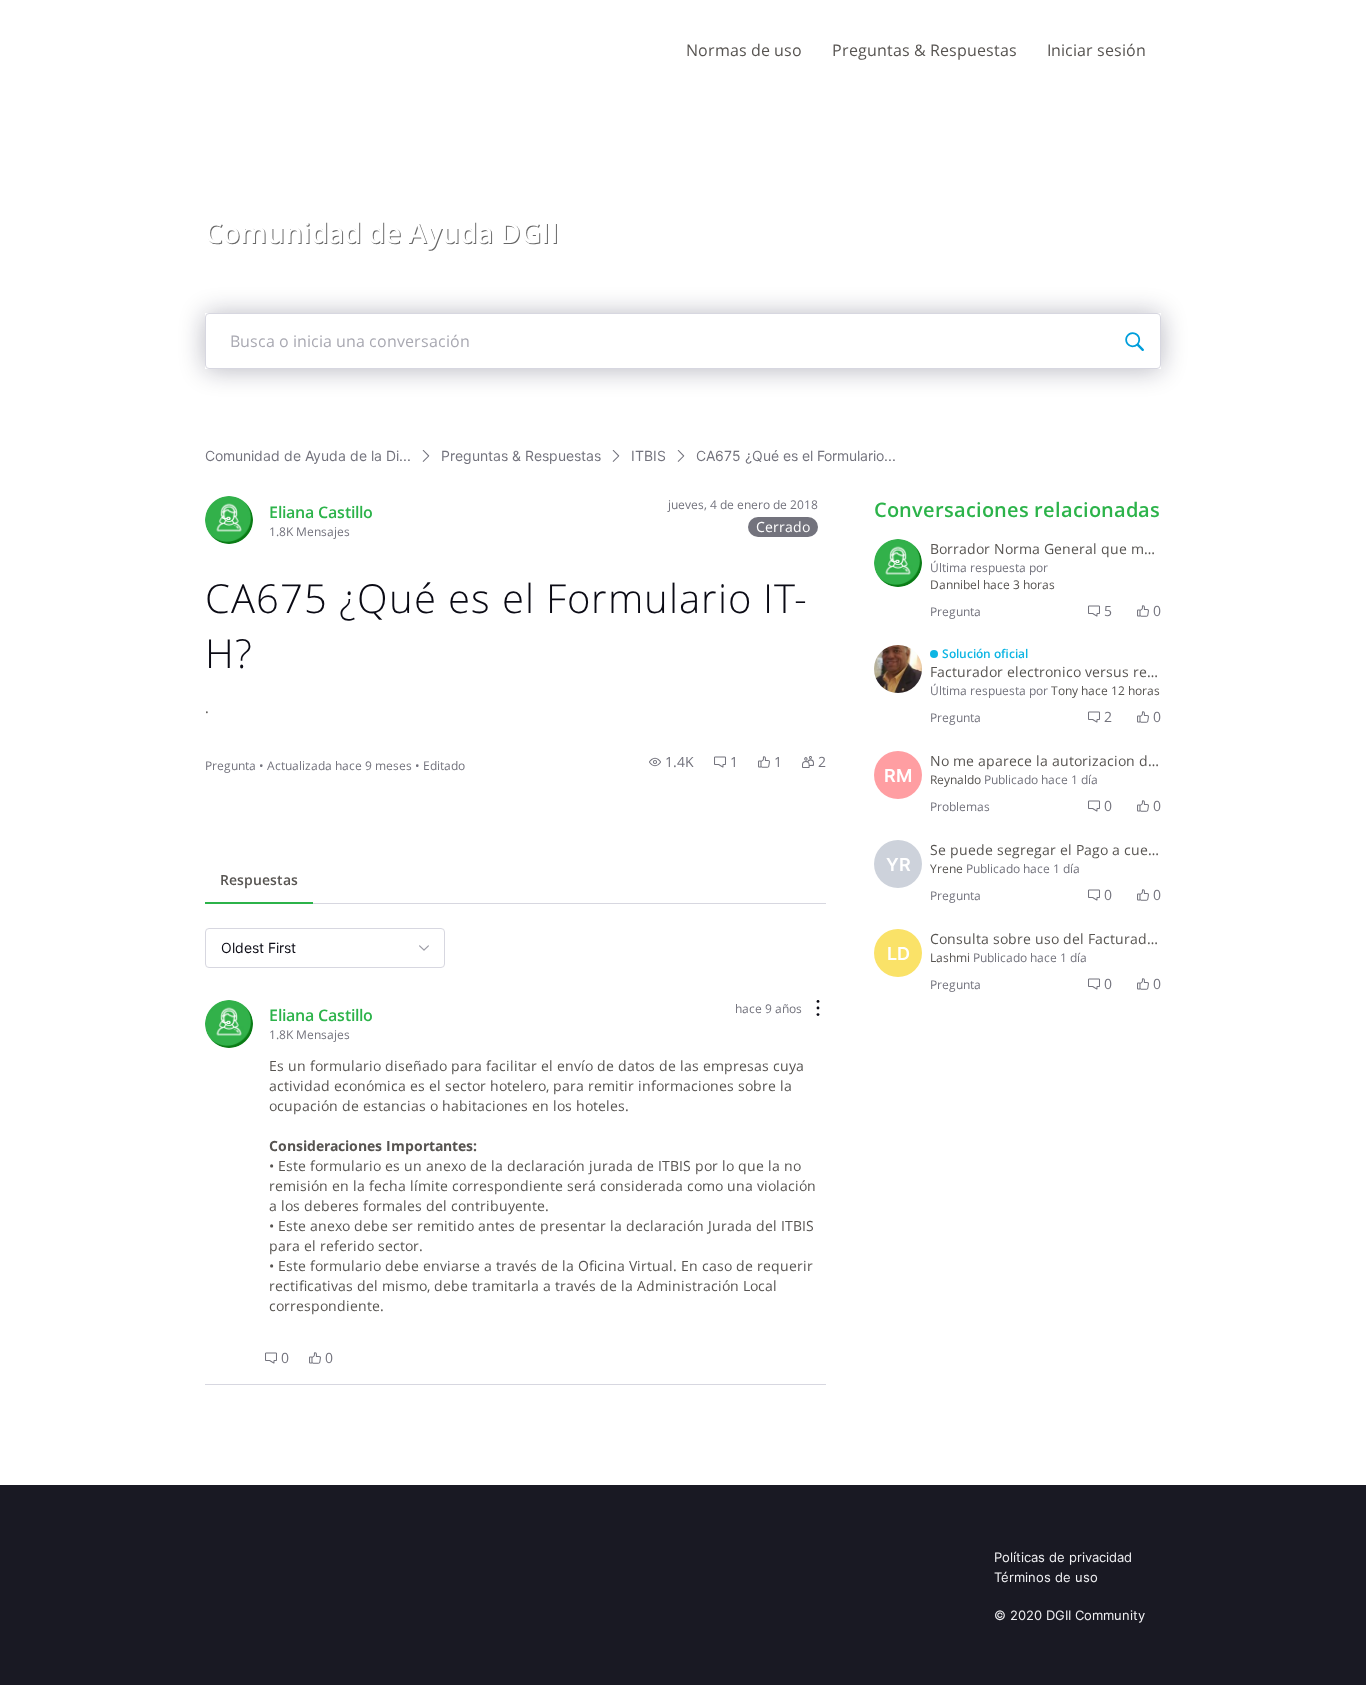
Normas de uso (744, 50)
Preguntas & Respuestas (924, 50)
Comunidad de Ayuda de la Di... (308, 455)
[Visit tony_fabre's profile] (898, 669)
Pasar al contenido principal (108, 14)
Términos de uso (1046, 1577)
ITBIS (648, 455)
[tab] (259, 882)
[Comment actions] (818, 1009)
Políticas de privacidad (1063, 1557)
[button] (671, 762)
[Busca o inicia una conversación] (1134, 341)
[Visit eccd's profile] (229, 520)
